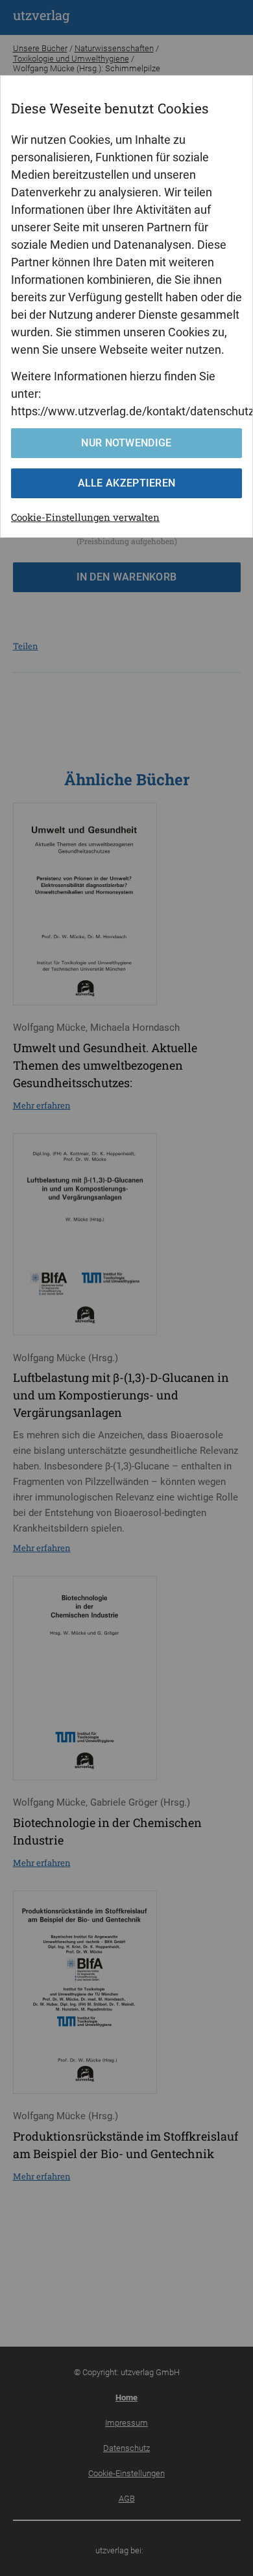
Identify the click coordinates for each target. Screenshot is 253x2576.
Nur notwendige (126, 443)
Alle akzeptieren (127, 483)
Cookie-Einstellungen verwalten (85, 517)
